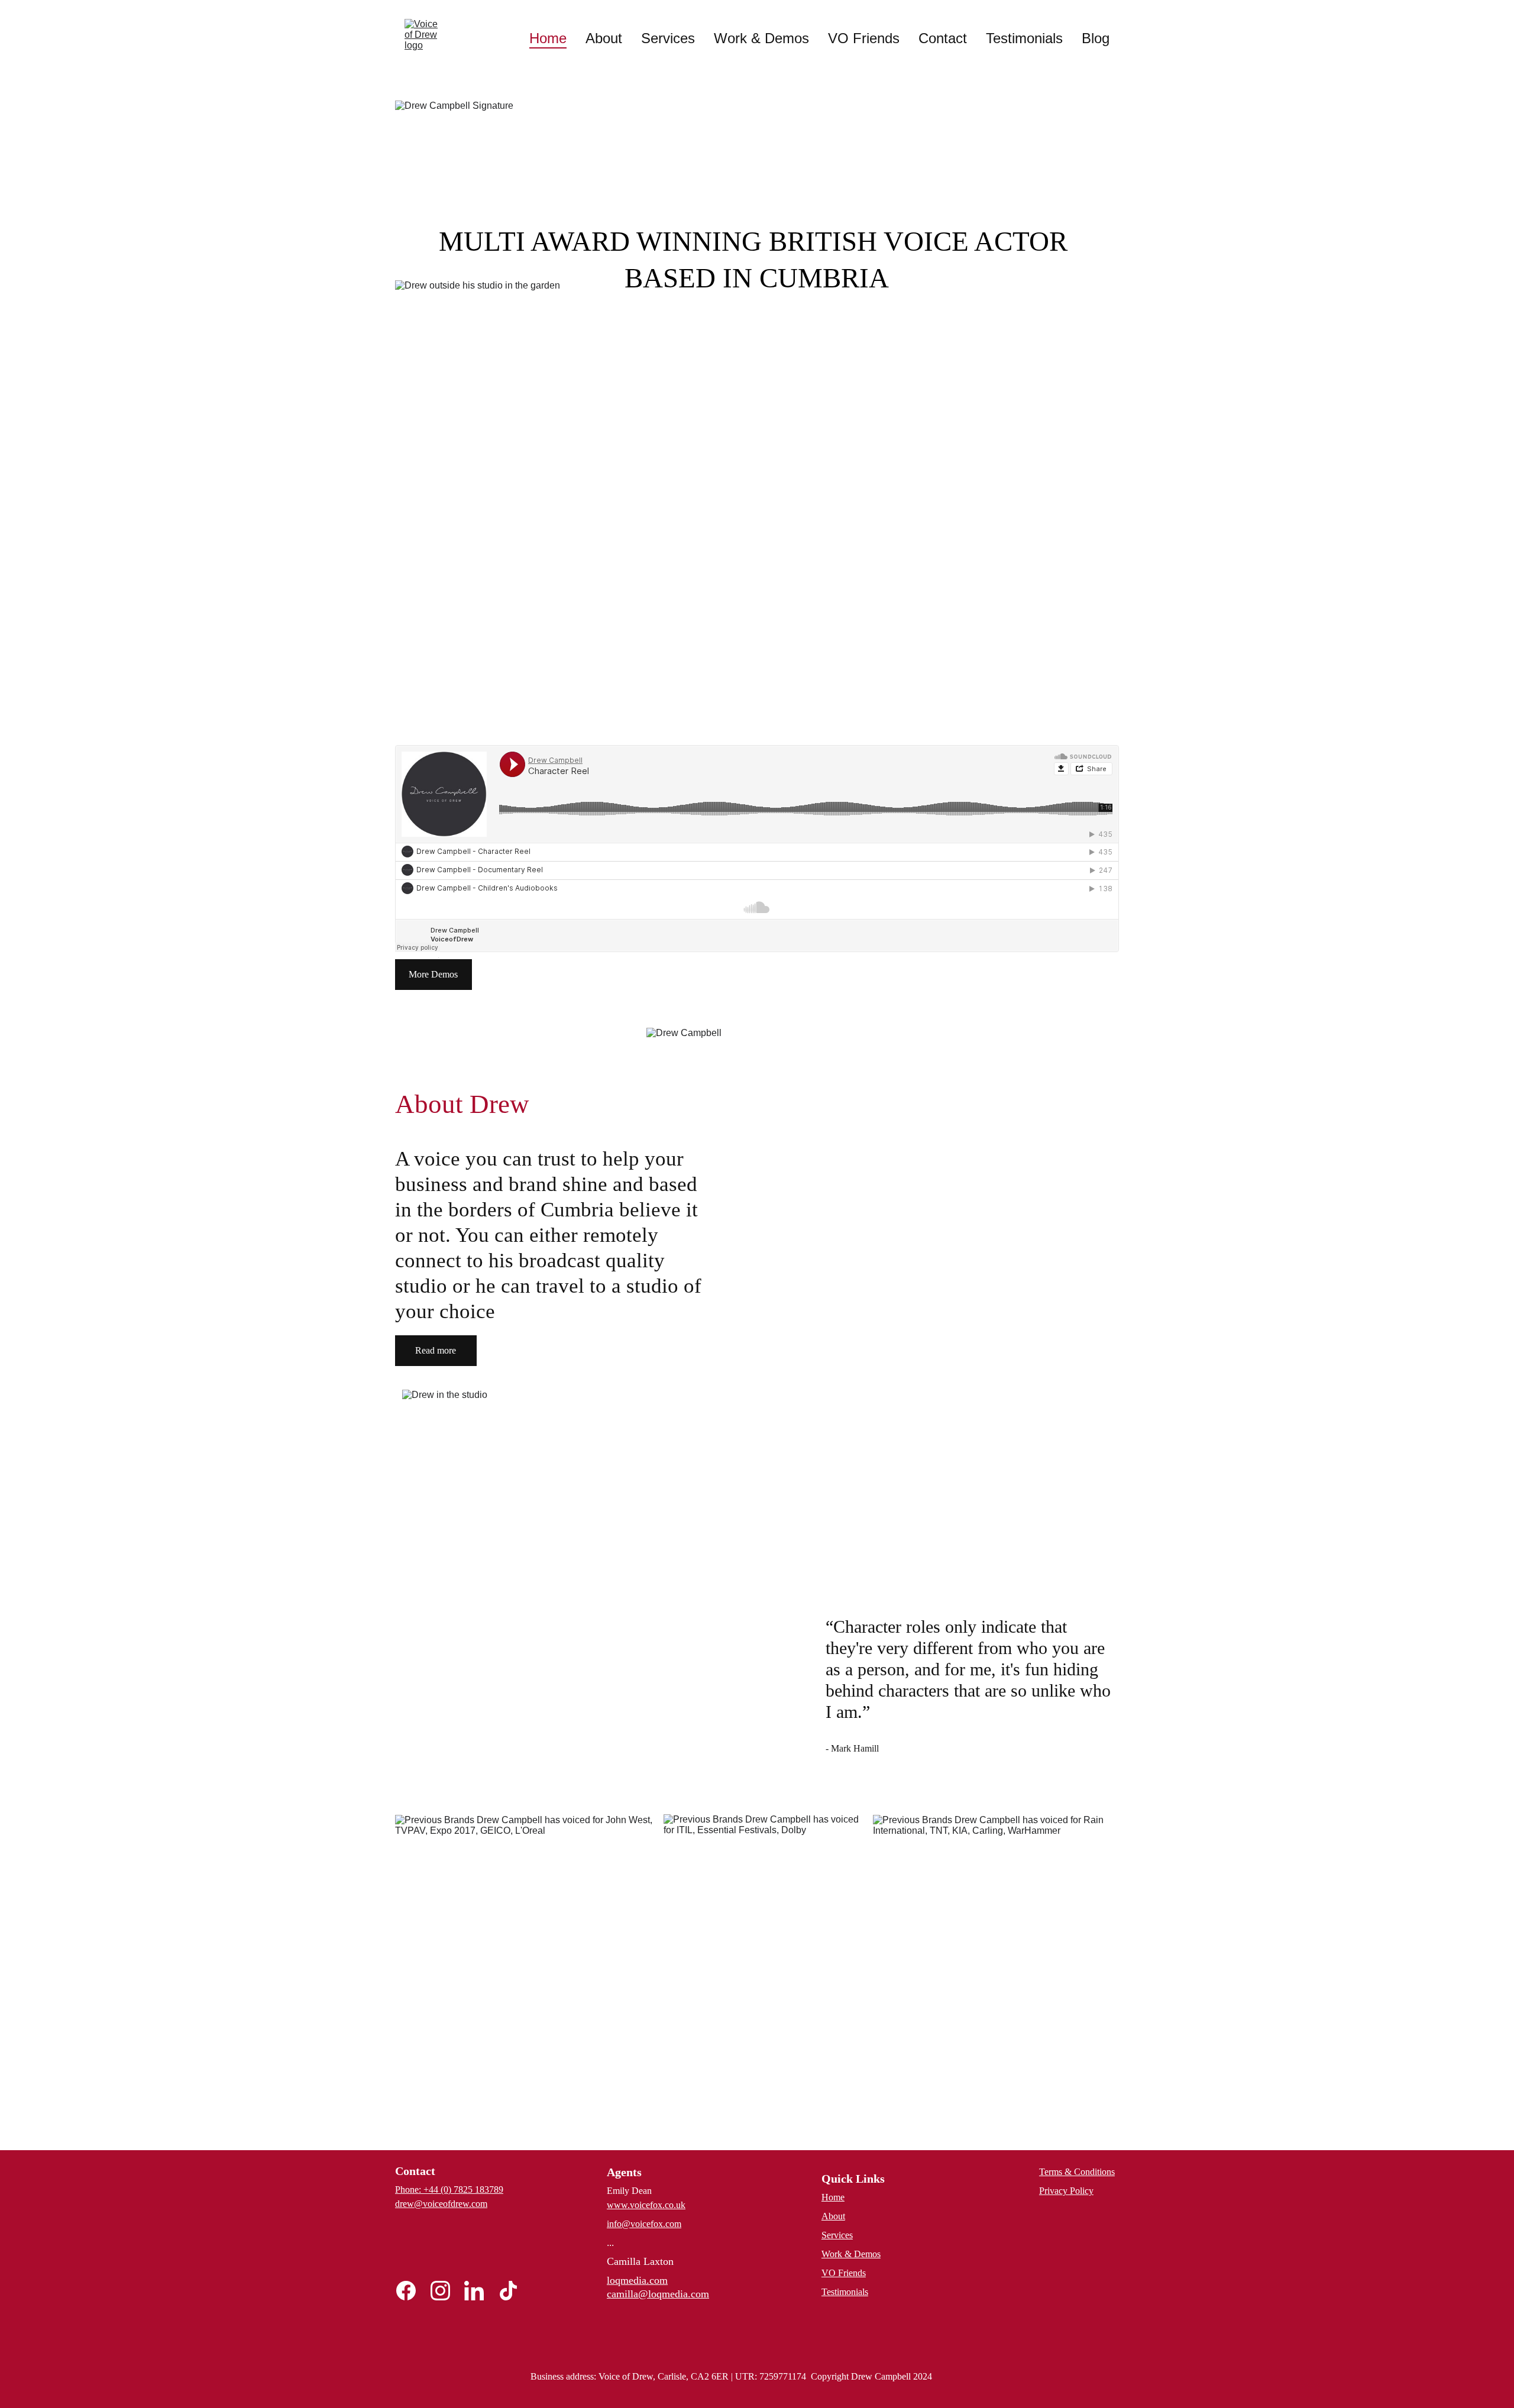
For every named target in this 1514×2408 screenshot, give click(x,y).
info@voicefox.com (644, 2224)
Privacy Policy (1066, 2191)
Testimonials (1024, 38)
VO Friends (864, 38)
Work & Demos (761, 38)
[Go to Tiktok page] (508, 2291)
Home (548, 38)
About (604, 38)
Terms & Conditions (1077, 2172)
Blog (1096, 38)
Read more (436, 1350)
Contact (943, 38)
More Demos (433, 974)
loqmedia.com (637, 2280)
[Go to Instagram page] (446, 2291)
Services (668, 38)
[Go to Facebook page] (412, 2291)
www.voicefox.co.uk (646, 2205)
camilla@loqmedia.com (658, 2294)
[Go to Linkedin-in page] (480, 2291)
